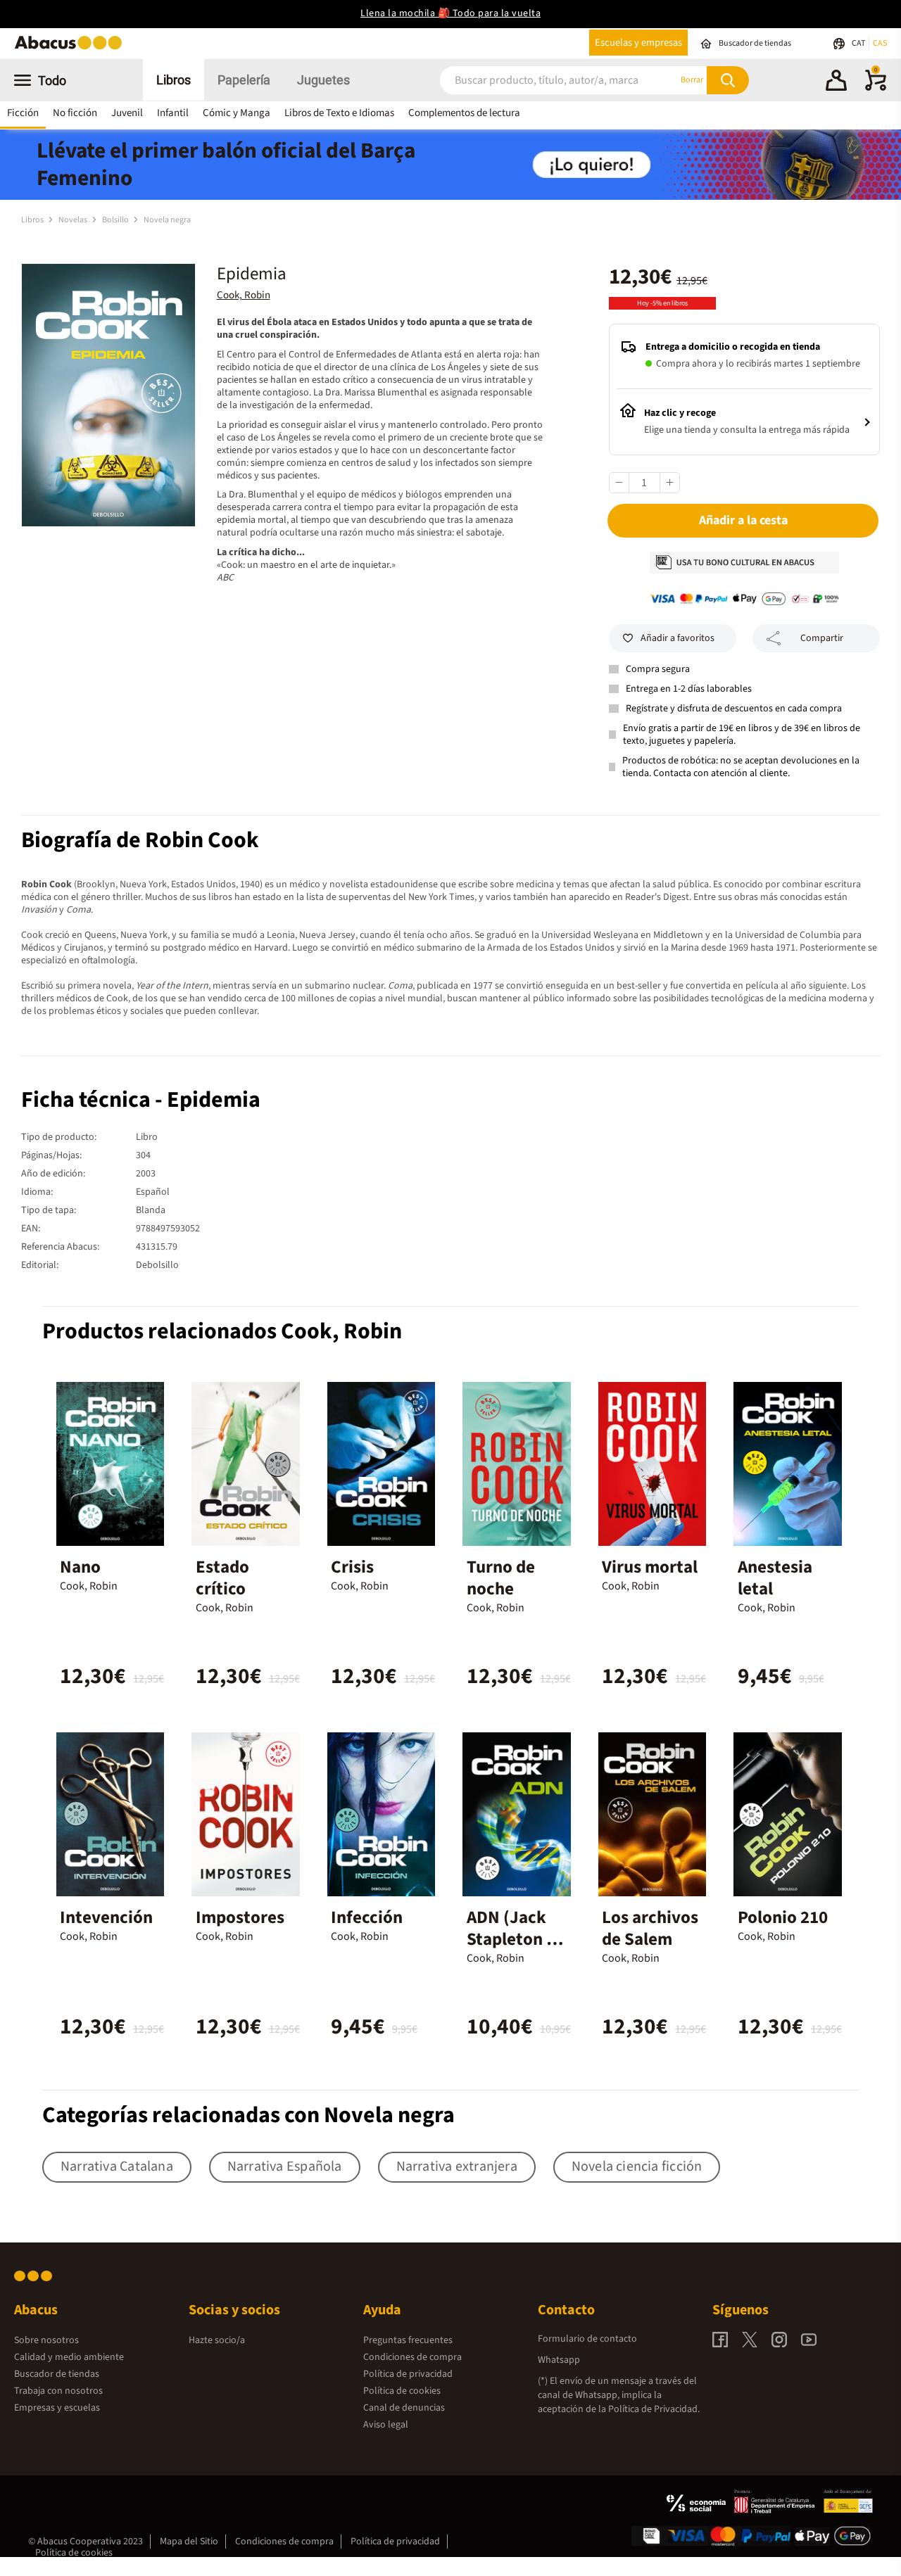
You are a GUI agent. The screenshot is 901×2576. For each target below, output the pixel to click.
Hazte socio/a (217, 2340)
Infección (367, 1917)
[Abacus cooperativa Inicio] (72, 48)
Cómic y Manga (237, 113)
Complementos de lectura (464, 113)
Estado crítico (222, 1578)
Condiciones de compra (412, 2357)
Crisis (352, 1567)
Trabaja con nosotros (58, 2391)
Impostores (240, 1917)
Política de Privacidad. (654, 2409)
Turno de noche (501, 1578)
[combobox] (541, 80)
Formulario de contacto (587, 2339)
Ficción (23, 113)
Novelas (74, 220)
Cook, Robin (244, 295)
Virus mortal (650, 1567)
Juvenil (127, 113)
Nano (80, 1567)
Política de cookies (402, 2391)
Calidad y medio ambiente (69, 2357)
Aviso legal (386, 2425)
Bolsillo (116, 220)
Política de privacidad (408, 2374)
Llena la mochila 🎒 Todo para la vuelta (450, 13)
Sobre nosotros (46, 2340)
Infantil (173, 113)
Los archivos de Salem (650, 1928)
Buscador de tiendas (57, 2374)
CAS (880, 43)
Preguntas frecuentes (408, 2340)
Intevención (106, 1917)
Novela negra (167, 220)
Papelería (244, 80)
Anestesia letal (775, 1578)
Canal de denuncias (404, 2408)
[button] (836, 82)
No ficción (75, 113)
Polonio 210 (783, 1917)
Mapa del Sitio (189, 2542)
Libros (174, 80)
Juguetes (323, 80)
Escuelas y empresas (638, 43)
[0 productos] (876, 88)
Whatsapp (559, 2360)
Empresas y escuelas (57, 2408)
